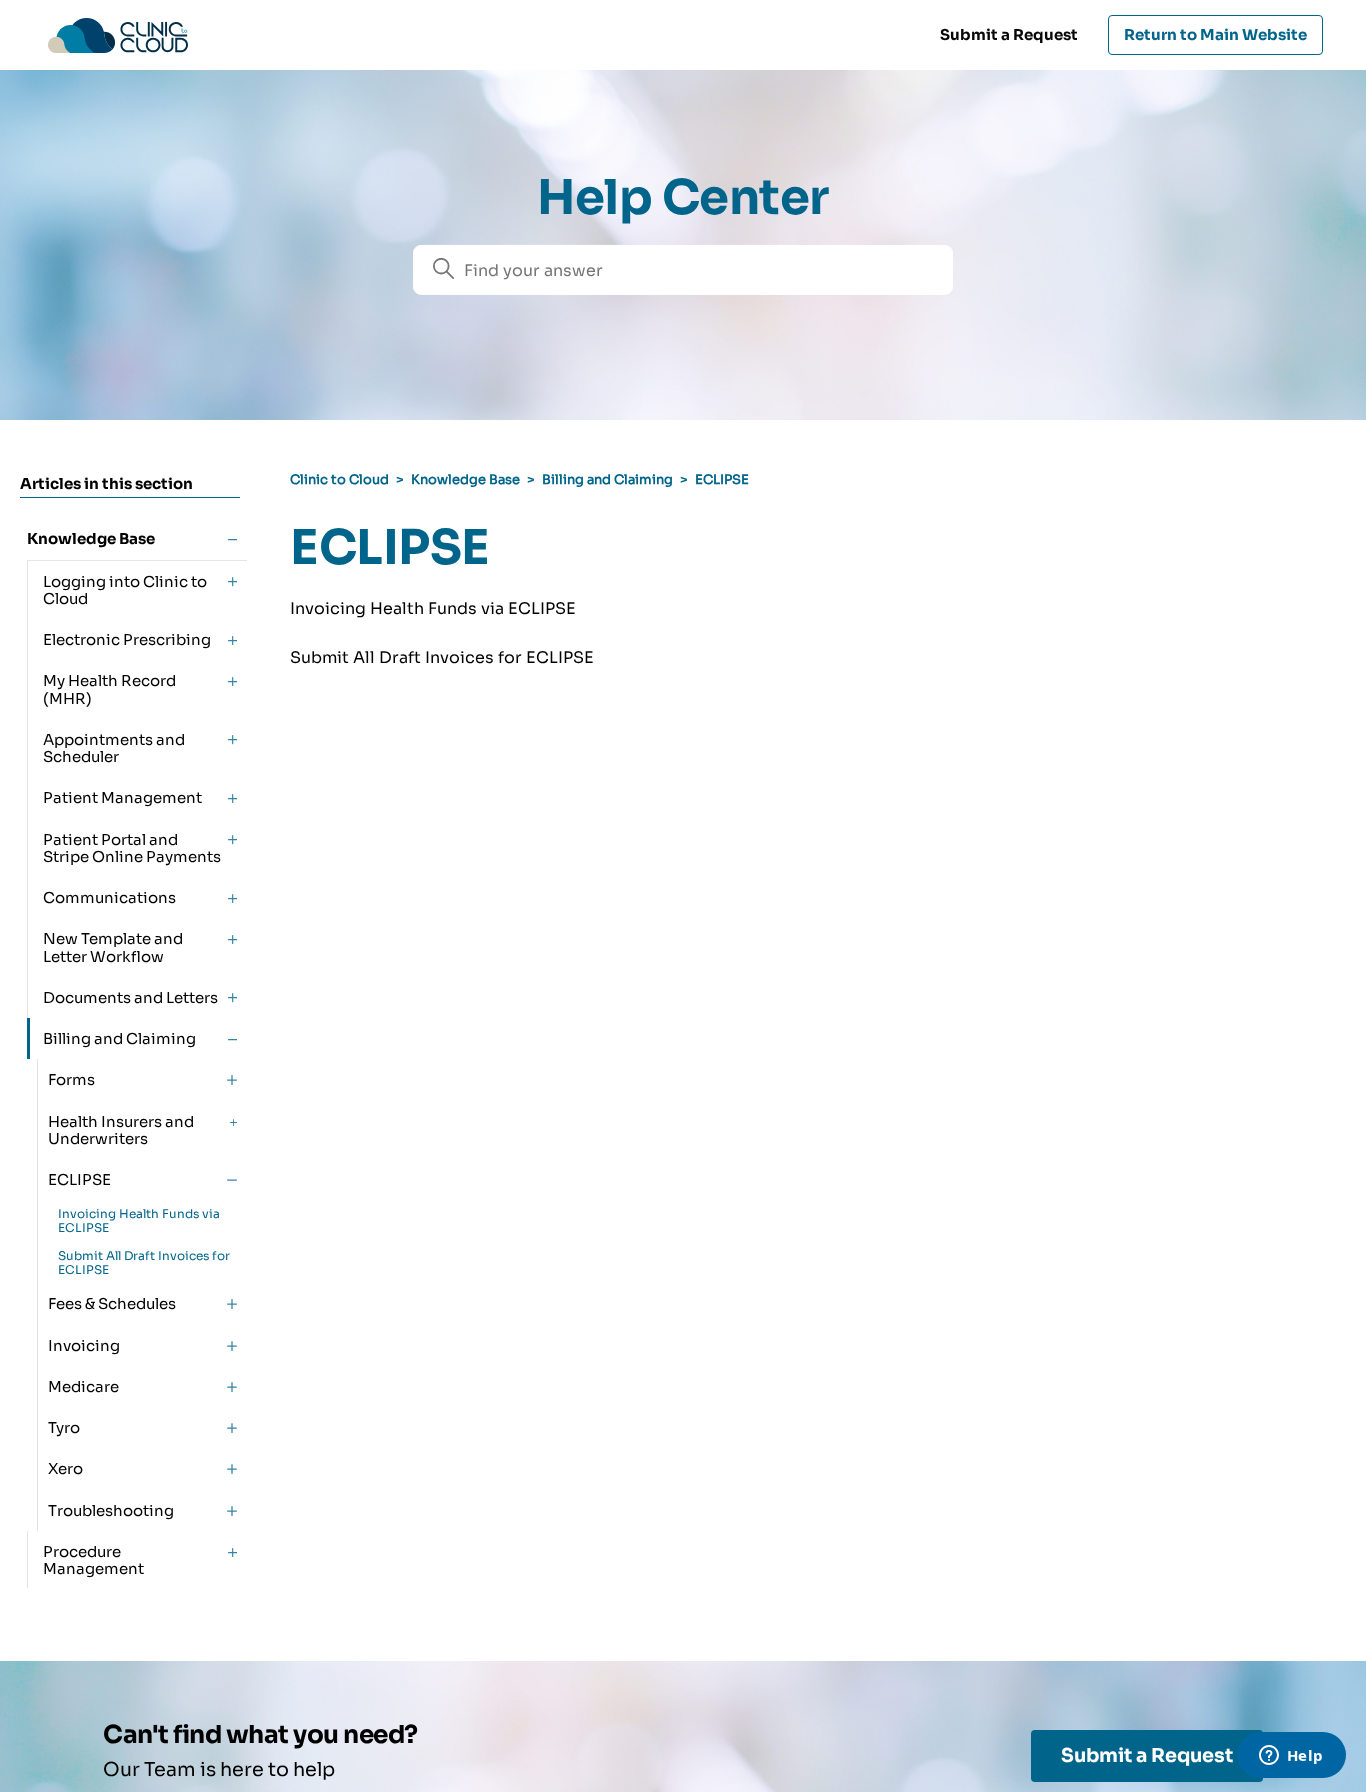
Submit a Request (1009, 34)
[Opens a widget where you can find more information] (1291, 1757)
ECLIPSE (722, 479)
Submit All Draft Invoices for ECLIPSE (144, 1262)
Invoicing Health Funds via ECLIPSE (139, 1220)
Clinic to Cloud (339, 479)
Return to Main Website (1215, 34)
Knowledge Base (465, 479)
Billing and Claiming (607, 479)
